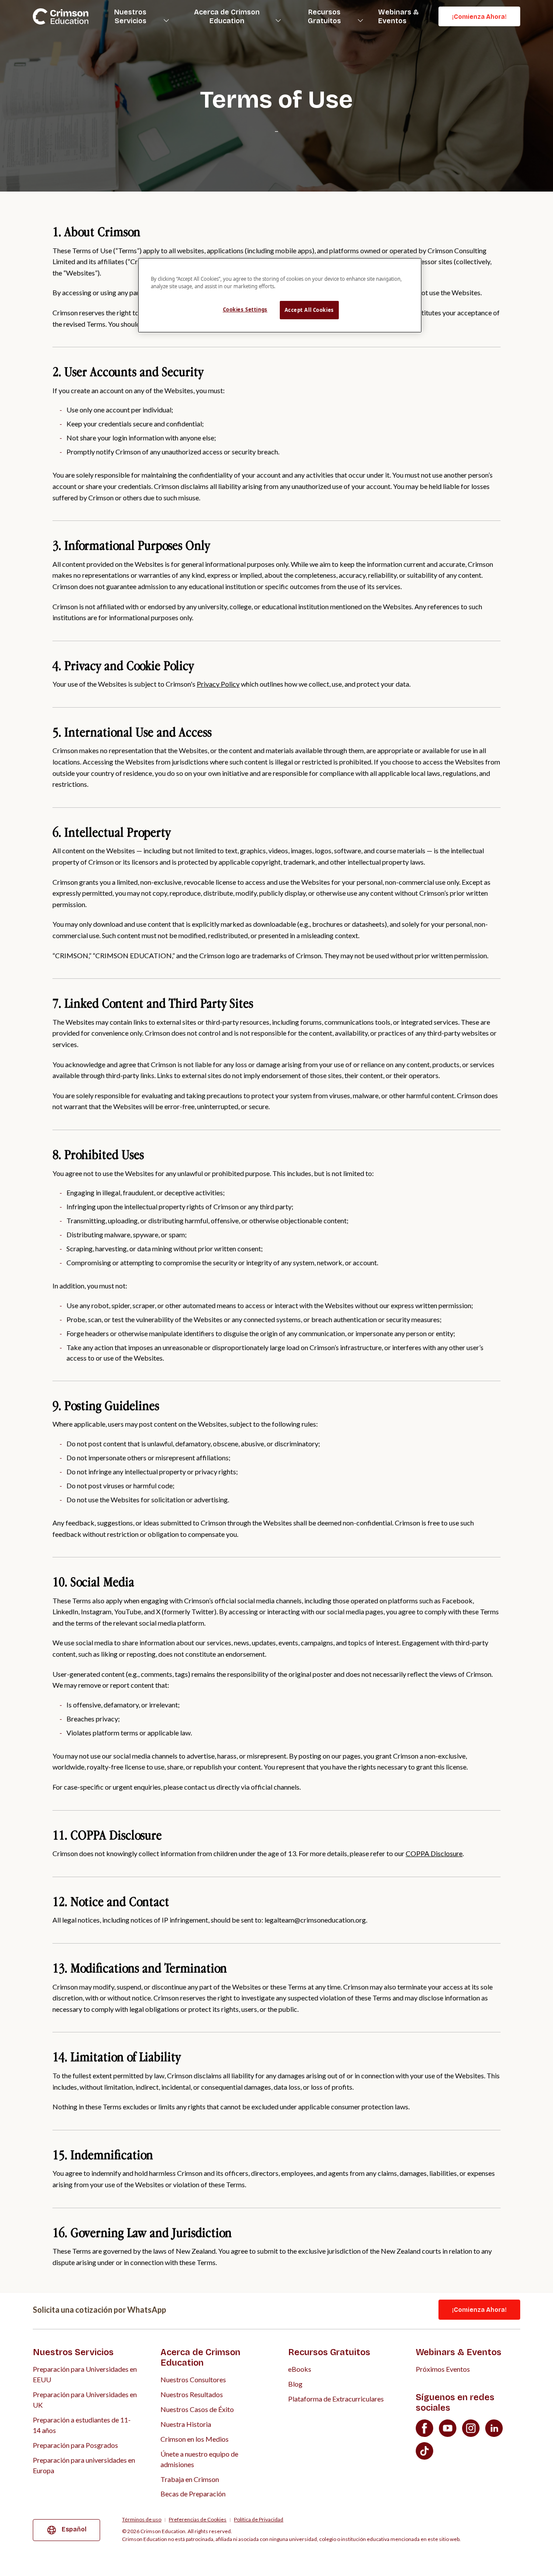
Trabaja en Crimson (190, 2479)
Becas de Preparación (193, 2494)
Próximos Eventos (443, 2369)
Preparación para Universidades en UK (85, 2400)
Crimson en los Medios (195, 2439)
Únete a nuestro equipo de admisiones (199, 2459)
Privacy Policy (218, 684)
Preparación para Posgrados (75, 2445)
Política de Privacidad (259, 2520)
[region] (280, 295)
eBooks (300, 2369)
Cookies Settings (245, 309)
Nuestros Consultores (193, 2379)
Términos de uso (142, 2520)
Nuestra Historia (186, 2424)
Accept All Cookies (309, 310)
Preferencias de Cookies (198, 2520)
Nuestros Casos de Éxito (197, 2409)
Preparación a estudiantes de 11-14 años (82, 2425)
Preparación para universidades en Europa (84, 2465)
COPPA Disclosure (434, 1853)
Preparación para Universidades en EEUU (85, 2374)
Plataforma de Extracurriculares (336, 2399)
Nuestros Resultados (192, 2394)
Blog (295, 2384)
